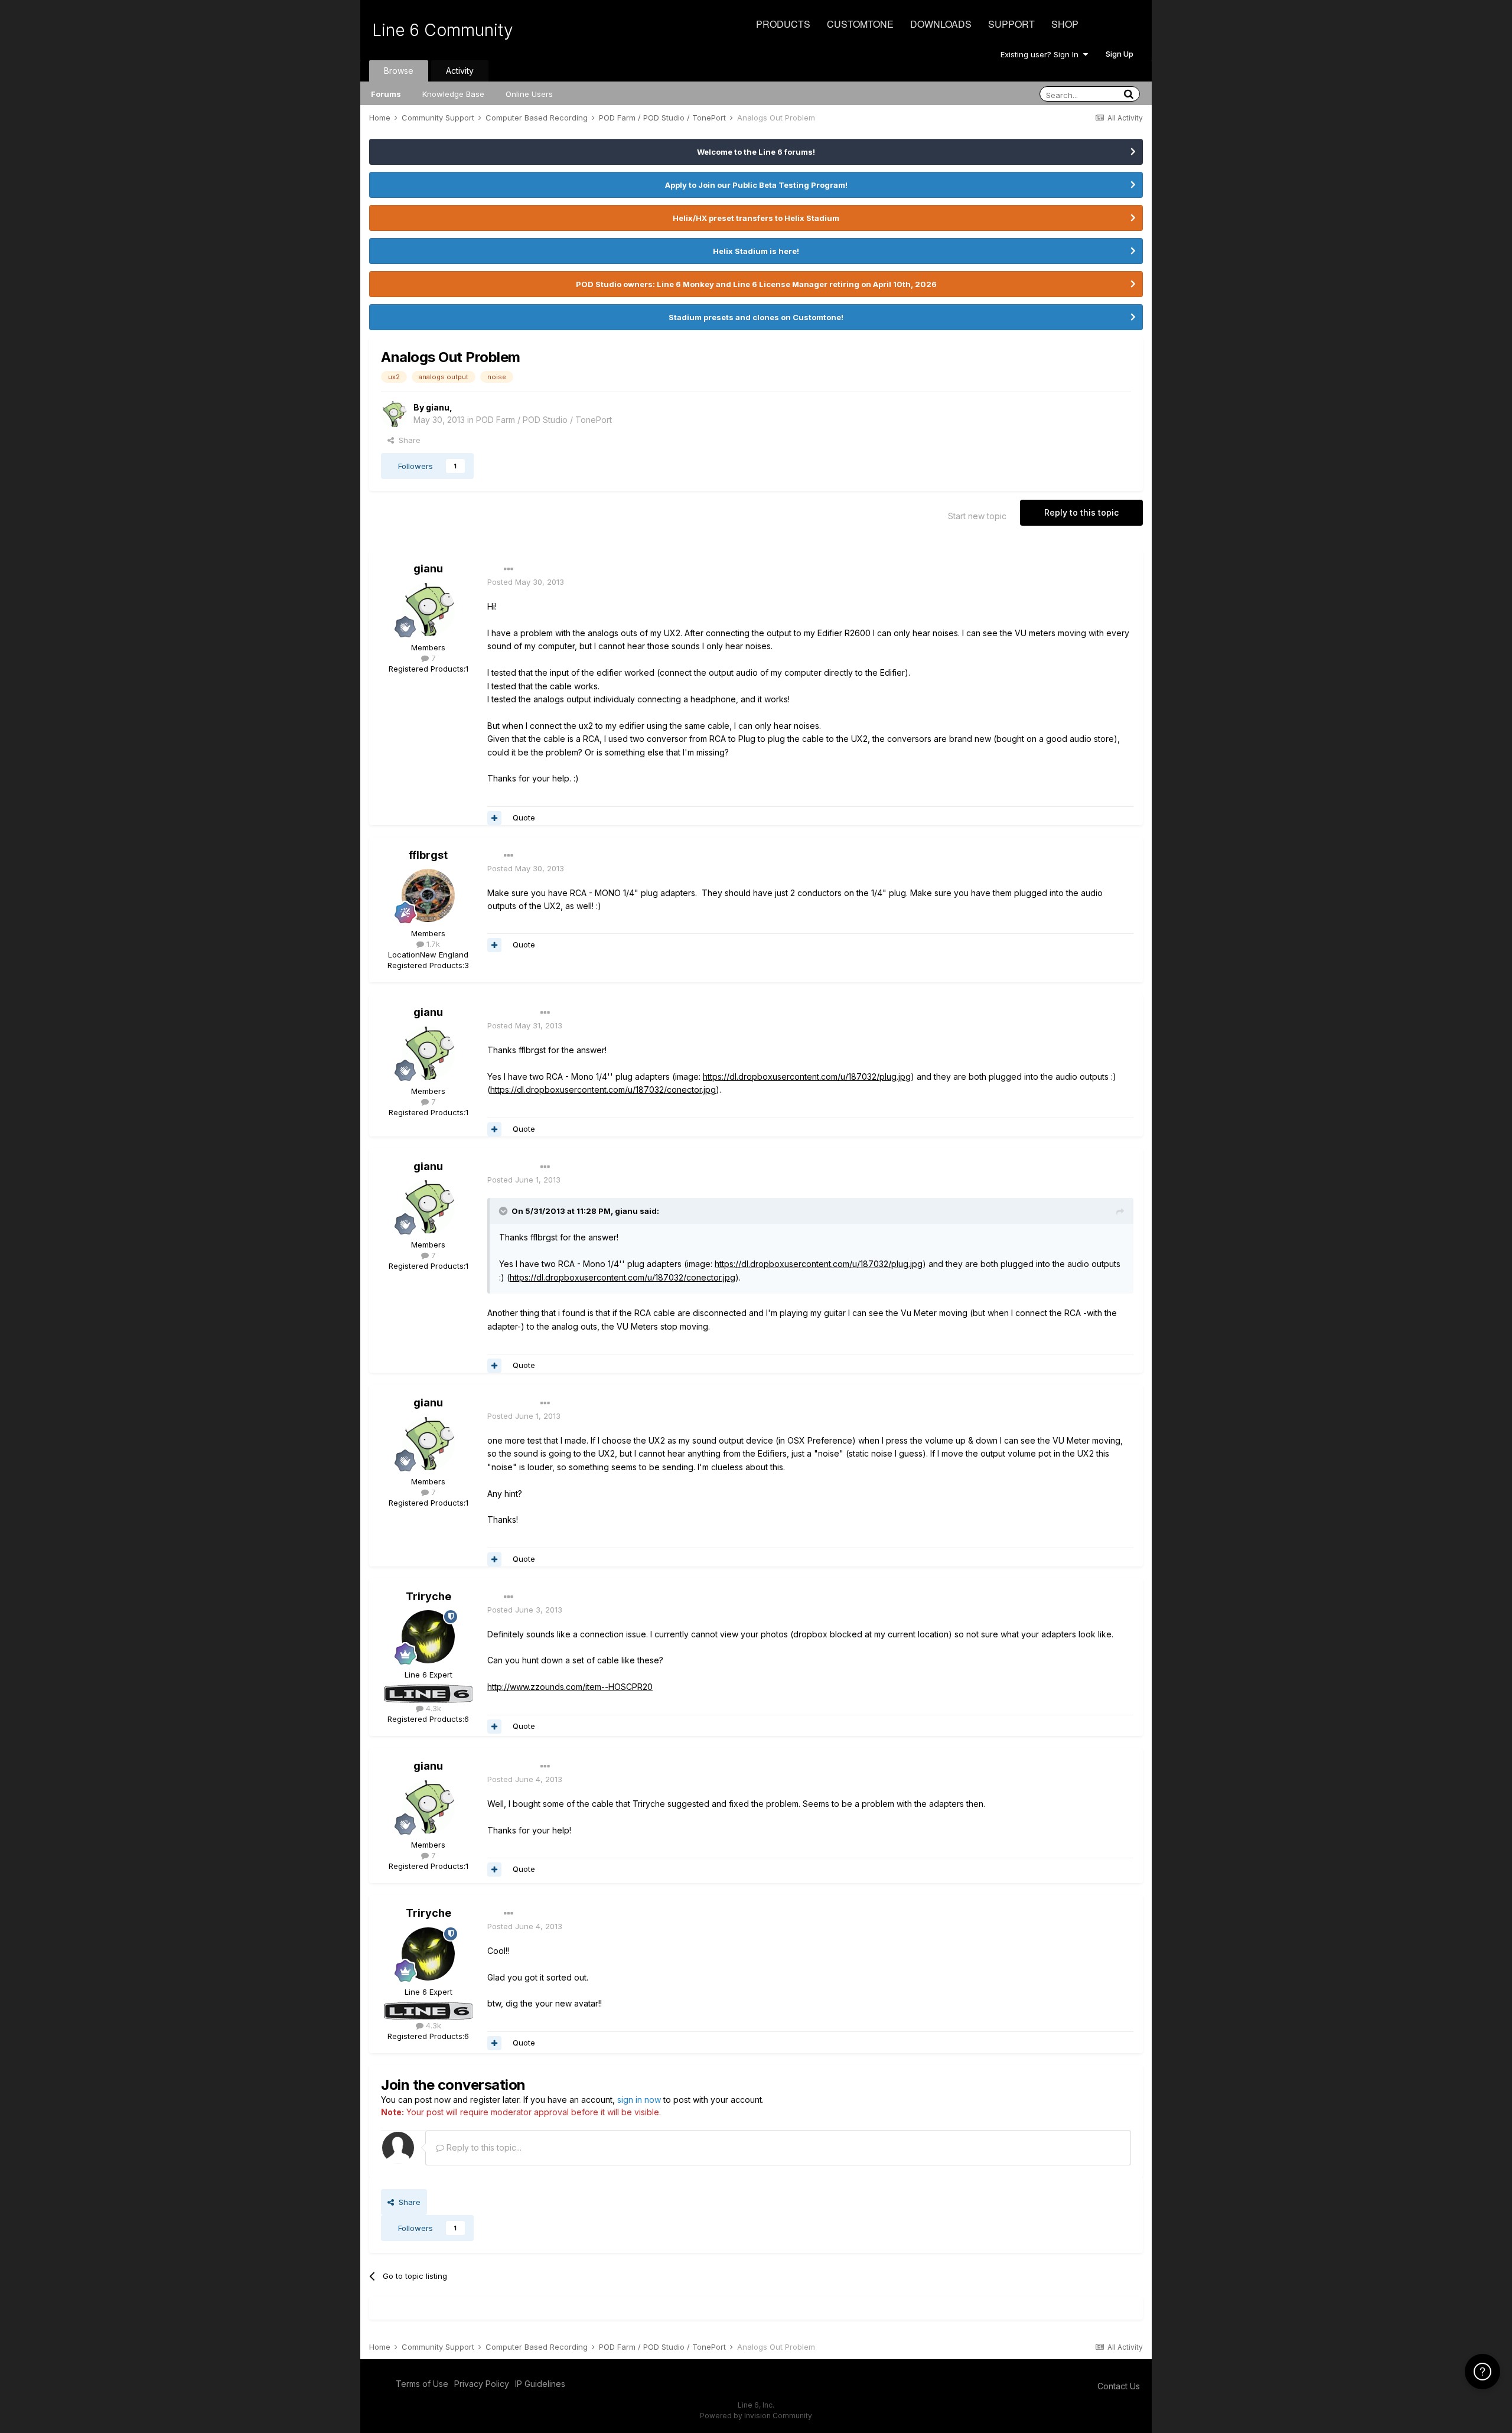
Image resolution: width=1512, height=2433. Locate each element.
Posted (526, 582)
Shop (1065, 24)
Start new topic (977, 516)
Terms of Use (422, 2384)
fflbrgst (428, 855)
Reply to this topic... (483, 2147)
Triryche (428, 1596)
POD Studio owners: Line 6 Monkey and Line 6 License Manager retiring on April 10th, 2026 (756, 284)
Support (1011, 24)
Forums (386, 94)
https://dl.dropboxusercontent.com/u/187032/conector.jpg (603, 1090)
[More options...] (509, 569)
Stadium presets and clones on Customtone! (756, 317)
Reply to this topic (1081, 512)
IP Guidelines (540, 2384)
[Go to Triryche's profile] (428, 1637)
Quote (524, 817)
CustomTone (860, 24)
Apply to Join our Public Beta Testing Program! (756, 185)
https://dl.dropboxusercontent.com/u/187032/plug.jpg (807, 1077)
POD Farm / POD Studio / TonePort (544, 420)
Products (783, 24)
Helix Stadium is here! (756, 251)
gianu (438, 407)
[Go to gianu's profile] (394, 414)
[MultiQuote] (494, 818)
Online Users (529, 94)
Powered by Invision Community (756, 2416)
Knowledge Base (453, 94)
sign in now (639, 2100)
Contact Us (1119, 2386)
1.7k (432, 944)
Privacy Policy (482, 2384)
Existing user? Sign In (1042, 54)
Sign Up (1120, 54)
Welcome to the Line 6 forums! (756, 152)
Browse (399, 71)
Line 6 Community (443, 30)
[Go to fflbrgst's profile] (428, 895)
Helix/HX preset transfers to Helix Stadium (756, 218)
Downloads (941, 24)
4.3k (432, 1708)
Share (407, 440)
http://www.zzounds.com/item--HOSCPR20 (570, 1687)
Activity (460, 71)
